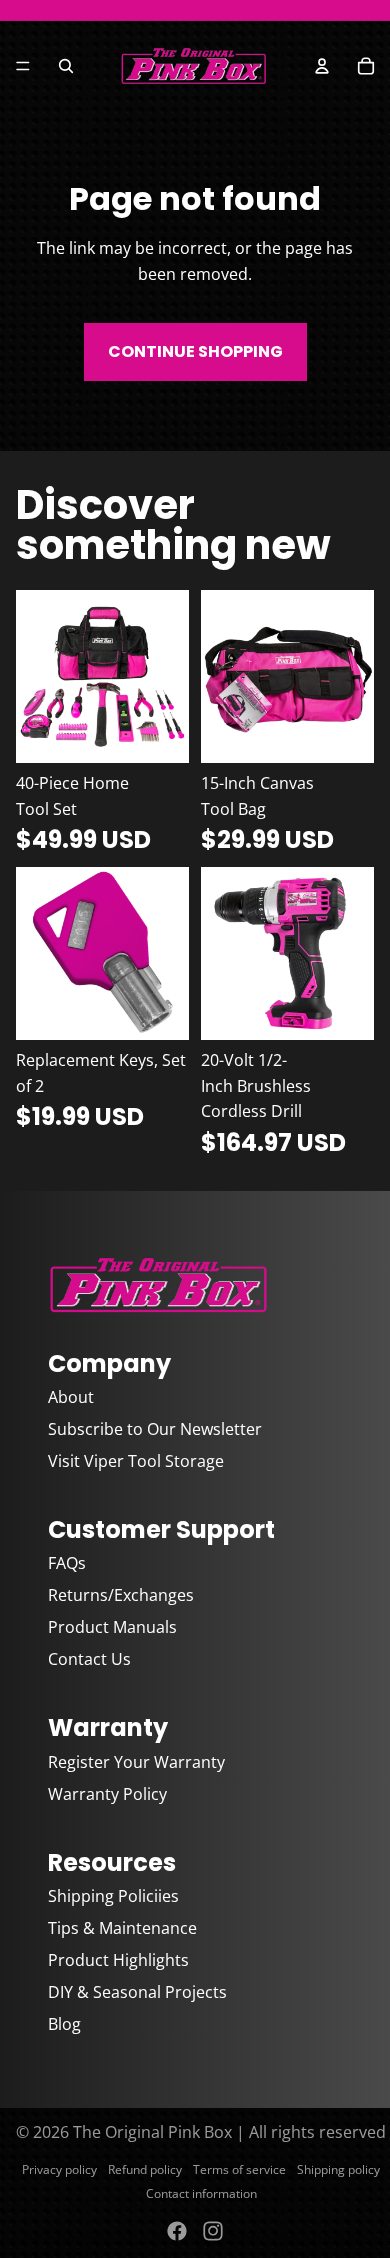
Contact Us (89, 1659)
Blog (64, 2024)
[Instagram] (213, 2231)
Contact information (201, 2193)
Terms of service (239, 2169)
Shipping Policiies (113, 1896)
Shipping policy (338, 2169)
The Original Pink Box (152, 2132)
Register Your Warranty (136, 1762)
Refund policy (145, 2169)
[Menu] (23, 66)
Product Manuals (112, 1627)
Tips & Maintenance (122, 1928)
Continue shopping (195, 351)
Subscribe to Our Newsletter (155, 1429)
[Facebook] (177, 2231)
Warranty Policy (107, 1794)
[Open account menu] (322, 66)
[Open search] (66, 66)
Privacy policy (59, 2169)
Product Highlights (118, 1960)
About (71, 1397)
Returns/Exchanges (121, 1595)
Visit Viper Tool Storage (136, 1461)
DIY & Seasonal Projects (137, 1992)
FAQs (67, 1563)
